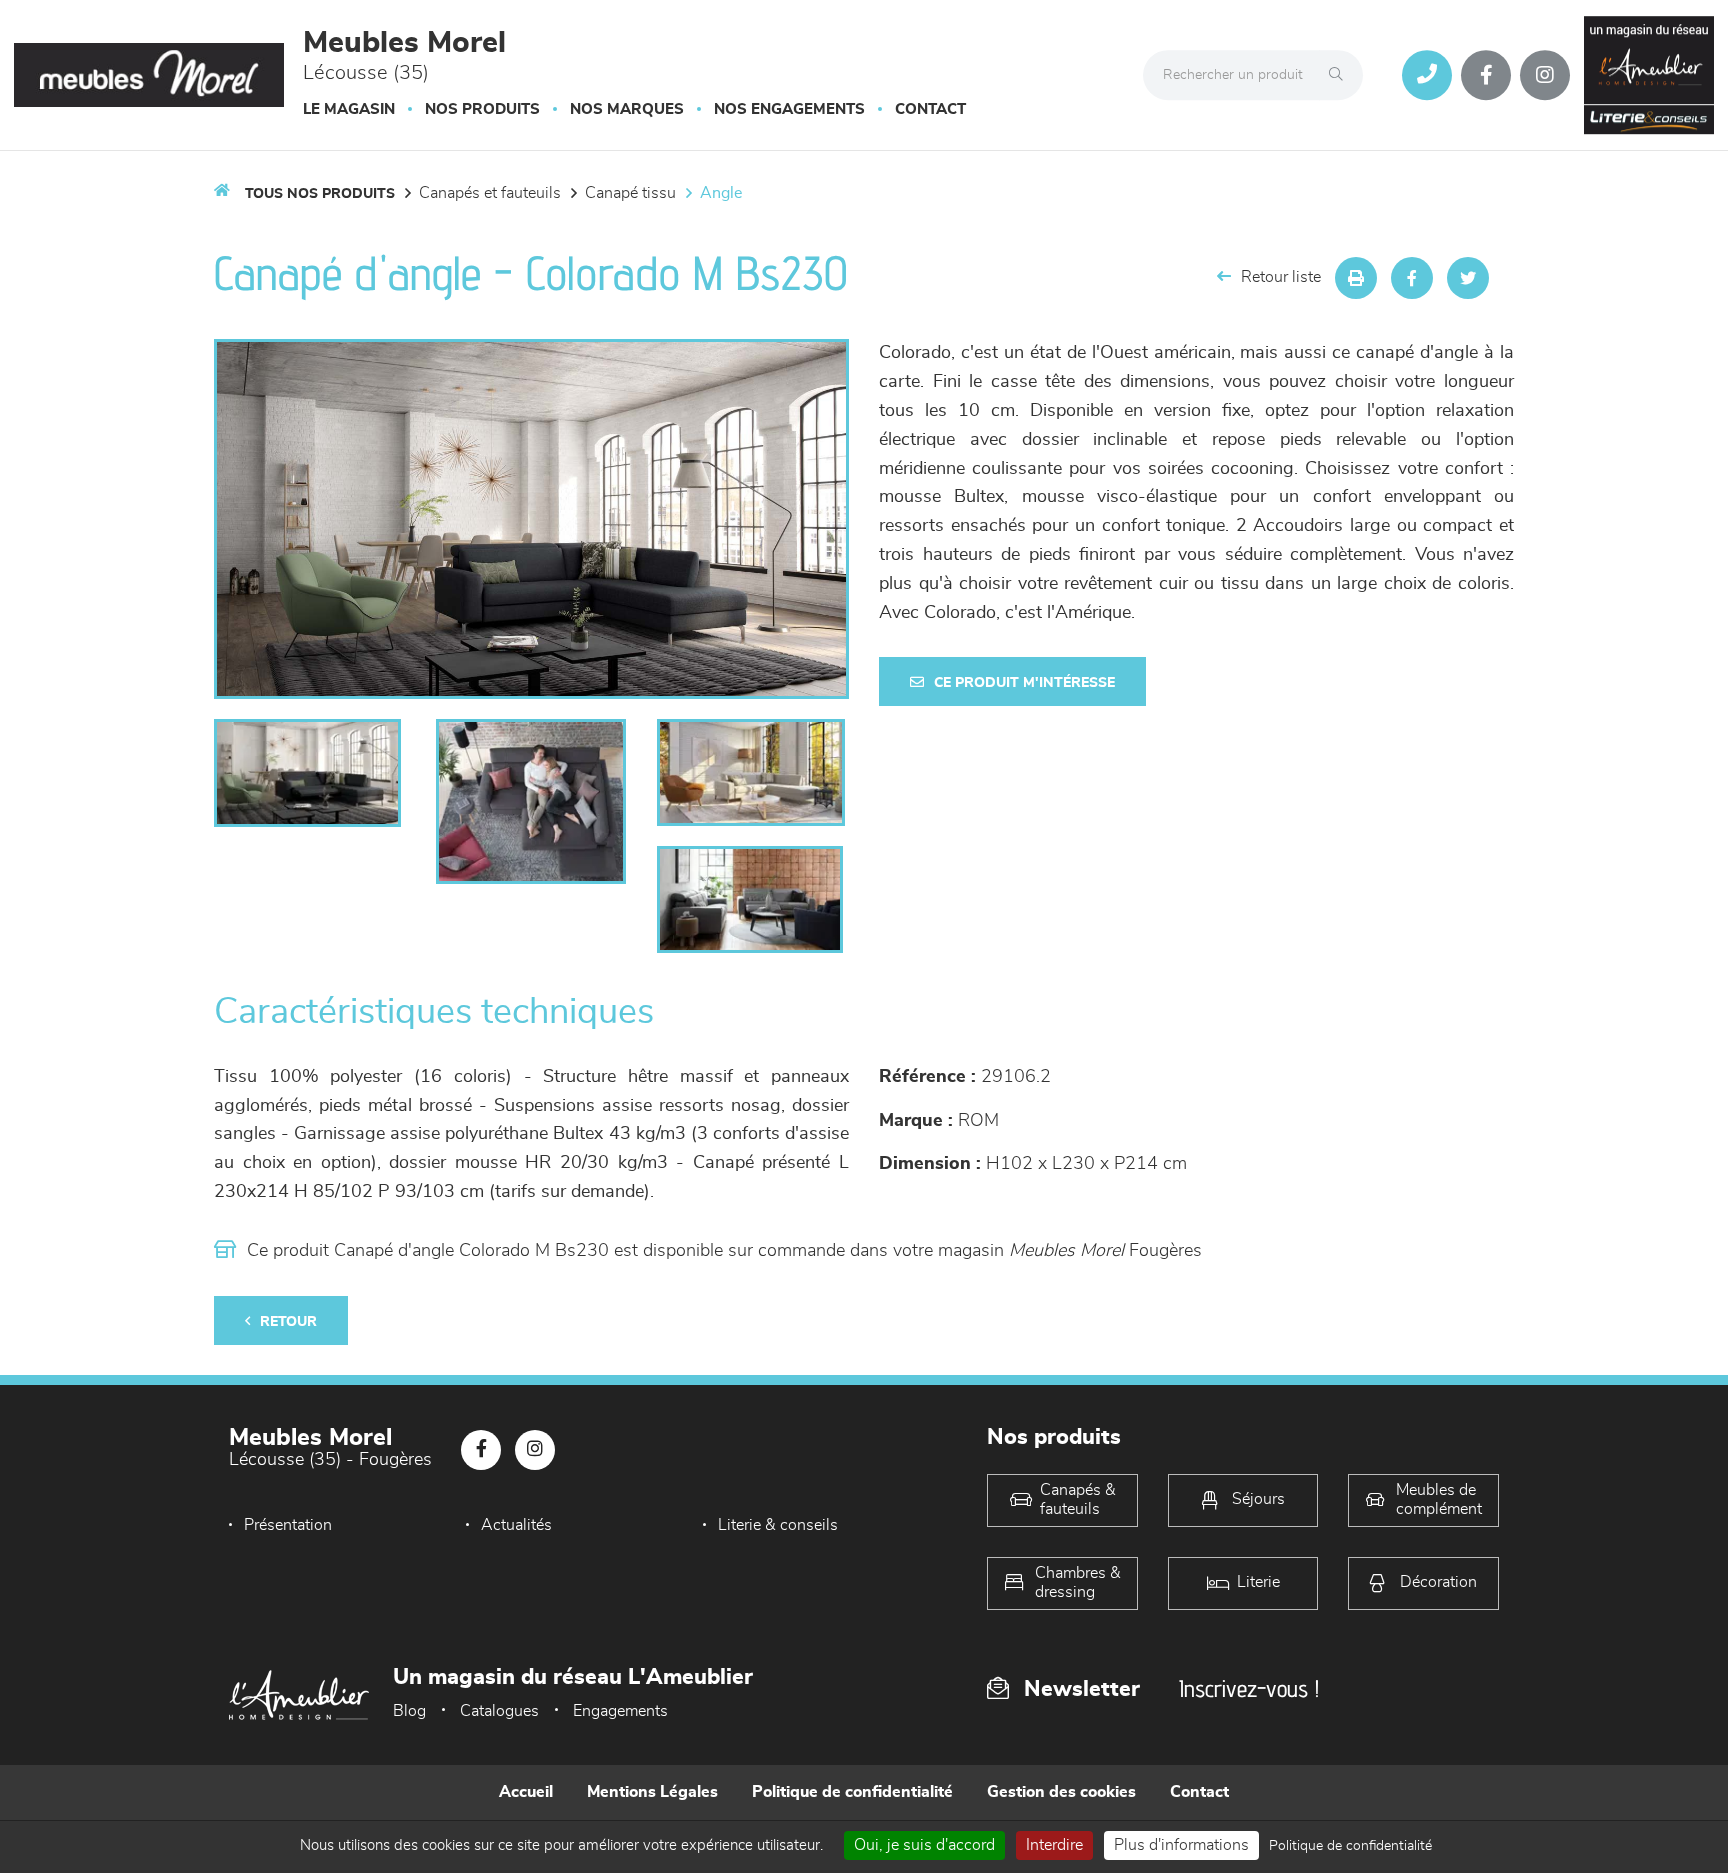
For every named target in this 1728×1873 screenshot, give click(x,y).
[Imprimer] (1356, 278)
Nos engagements (789, 109)
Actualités (516, 1525)
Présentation (288, 1525)
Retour (288, 1322)
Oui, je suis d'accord (924, 1845)
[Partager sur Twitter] (1468, 278)
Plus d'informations (1181, 1845)
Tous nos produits (320, 194)
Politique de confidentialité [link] (1350, 1846)
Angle (721, 193)
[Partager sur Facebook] (1412, 278)
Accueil (526, 1792)
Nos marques (627, 109)
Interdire (1054, 1845)
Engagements (620, 1711)
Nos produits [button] (482, 109)
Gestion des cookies (1061, 1792)
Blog (409, 1711)
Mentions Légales (652, 1792)
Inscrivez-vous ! (1249, 1688)
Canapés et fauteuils (490, 193)
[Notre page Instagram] (1545, 75)
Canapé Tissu (630, 193)
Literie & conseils (778, 1525)
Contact (930, 109)
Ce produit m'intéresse (1024, 683)
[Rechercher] (1341, 75)
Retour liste (1281, 277)
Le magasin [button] (349, 109)
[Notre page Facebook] (1486, 75)
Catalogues (499, 1711)
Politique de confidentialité (852, 1792)
